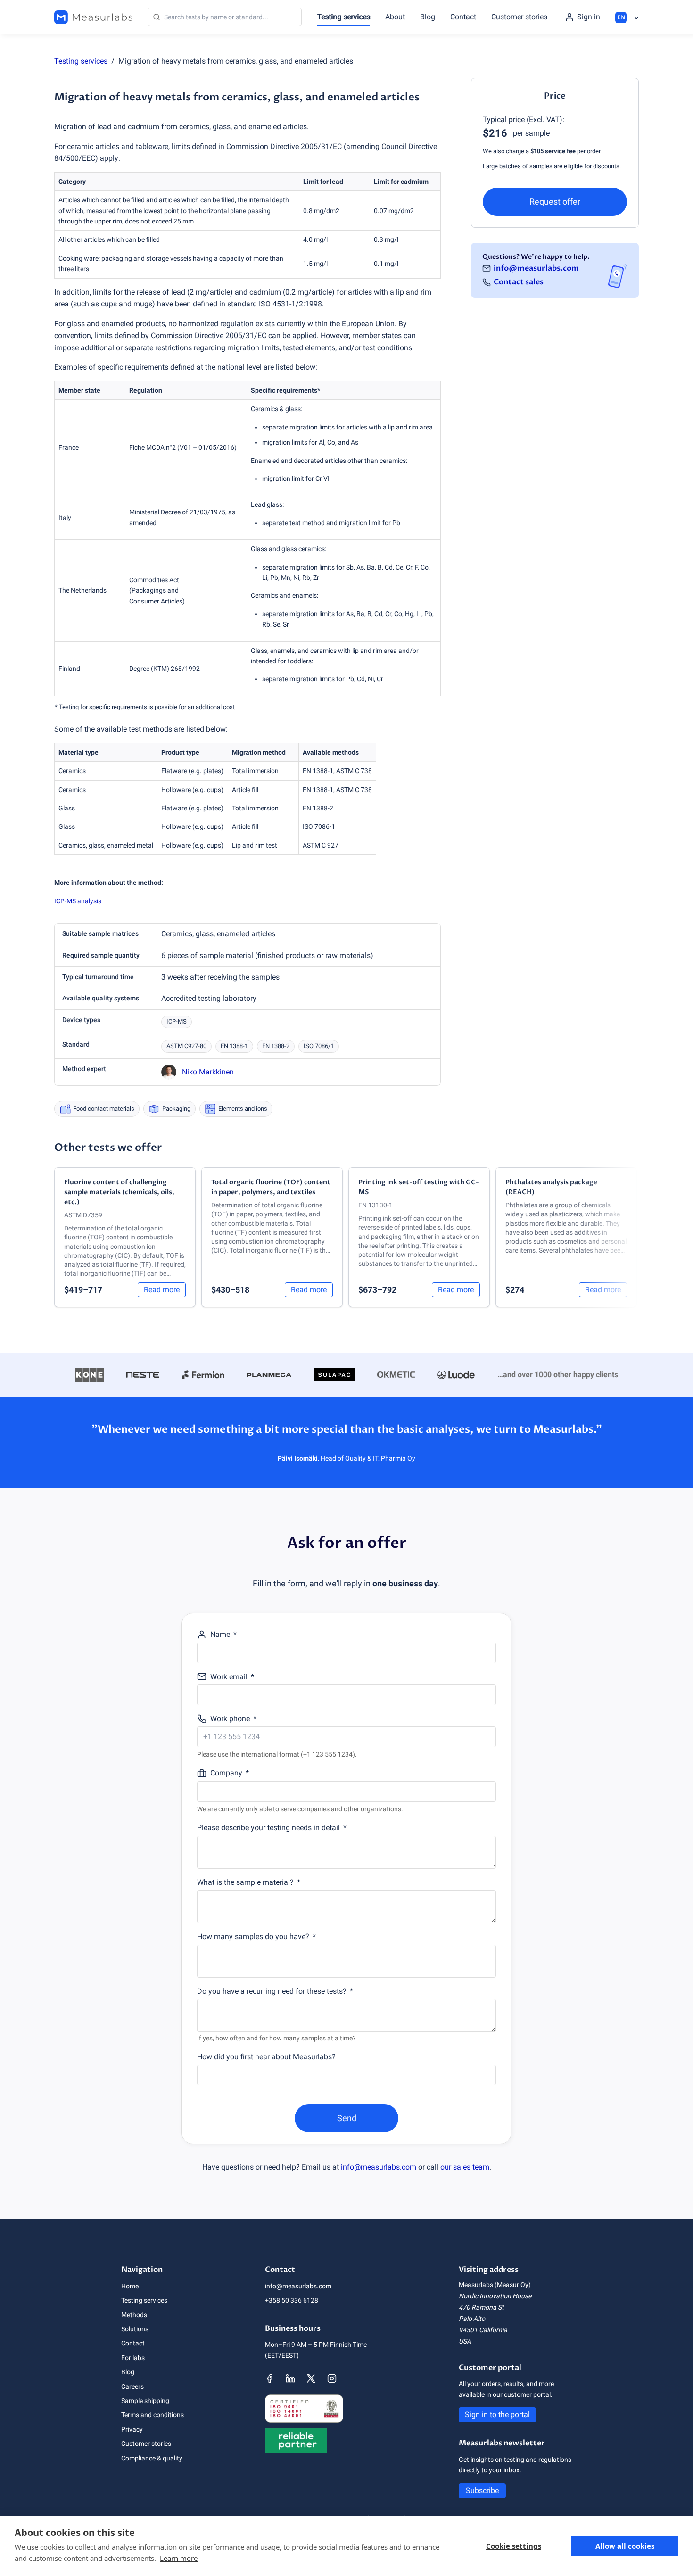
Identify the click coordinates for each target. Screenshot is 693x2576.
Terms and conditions (153, 2415)
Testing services (343, 17)
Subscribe (482, 2490)
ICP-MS (177, 1021)
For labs (133, 2358)
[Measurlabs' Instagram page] (332, 2378)
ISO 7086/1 (319, 1046)
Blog (428, 17)
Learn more (179, 2558)
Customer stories (519, 17)
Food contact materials (104, 1109)
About (395, 17)
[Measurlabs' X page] (311, 2378)
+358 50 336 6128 (292, 2300)
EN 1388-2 (276, 1046)
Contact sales (519, 282)
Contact (463, 17)
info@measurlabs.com (536, 268)
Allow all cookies (625, 2546)
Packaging (176, 1109)
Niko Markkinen (208, 1072)
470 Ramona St (481, 2307)
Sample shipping (145, 2401)
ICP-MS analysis (78, 901)
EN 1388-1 (234, 1046)
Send (347, 2118)
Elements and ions (243, 1109)
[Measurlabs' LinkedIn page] (290, 2378)
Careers (132, 2386)
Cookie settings (514, 2546)
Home (130, 2286)
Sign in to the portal (497, 2415)
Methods (134, 2315)
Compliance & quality (152, 2458)
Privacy (132, 2429)
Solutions (135, 2329)
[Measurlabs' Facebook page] (270, 2378)
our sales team (465, 2167)
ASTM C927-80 (186, 1046)
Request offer (555, 202)
